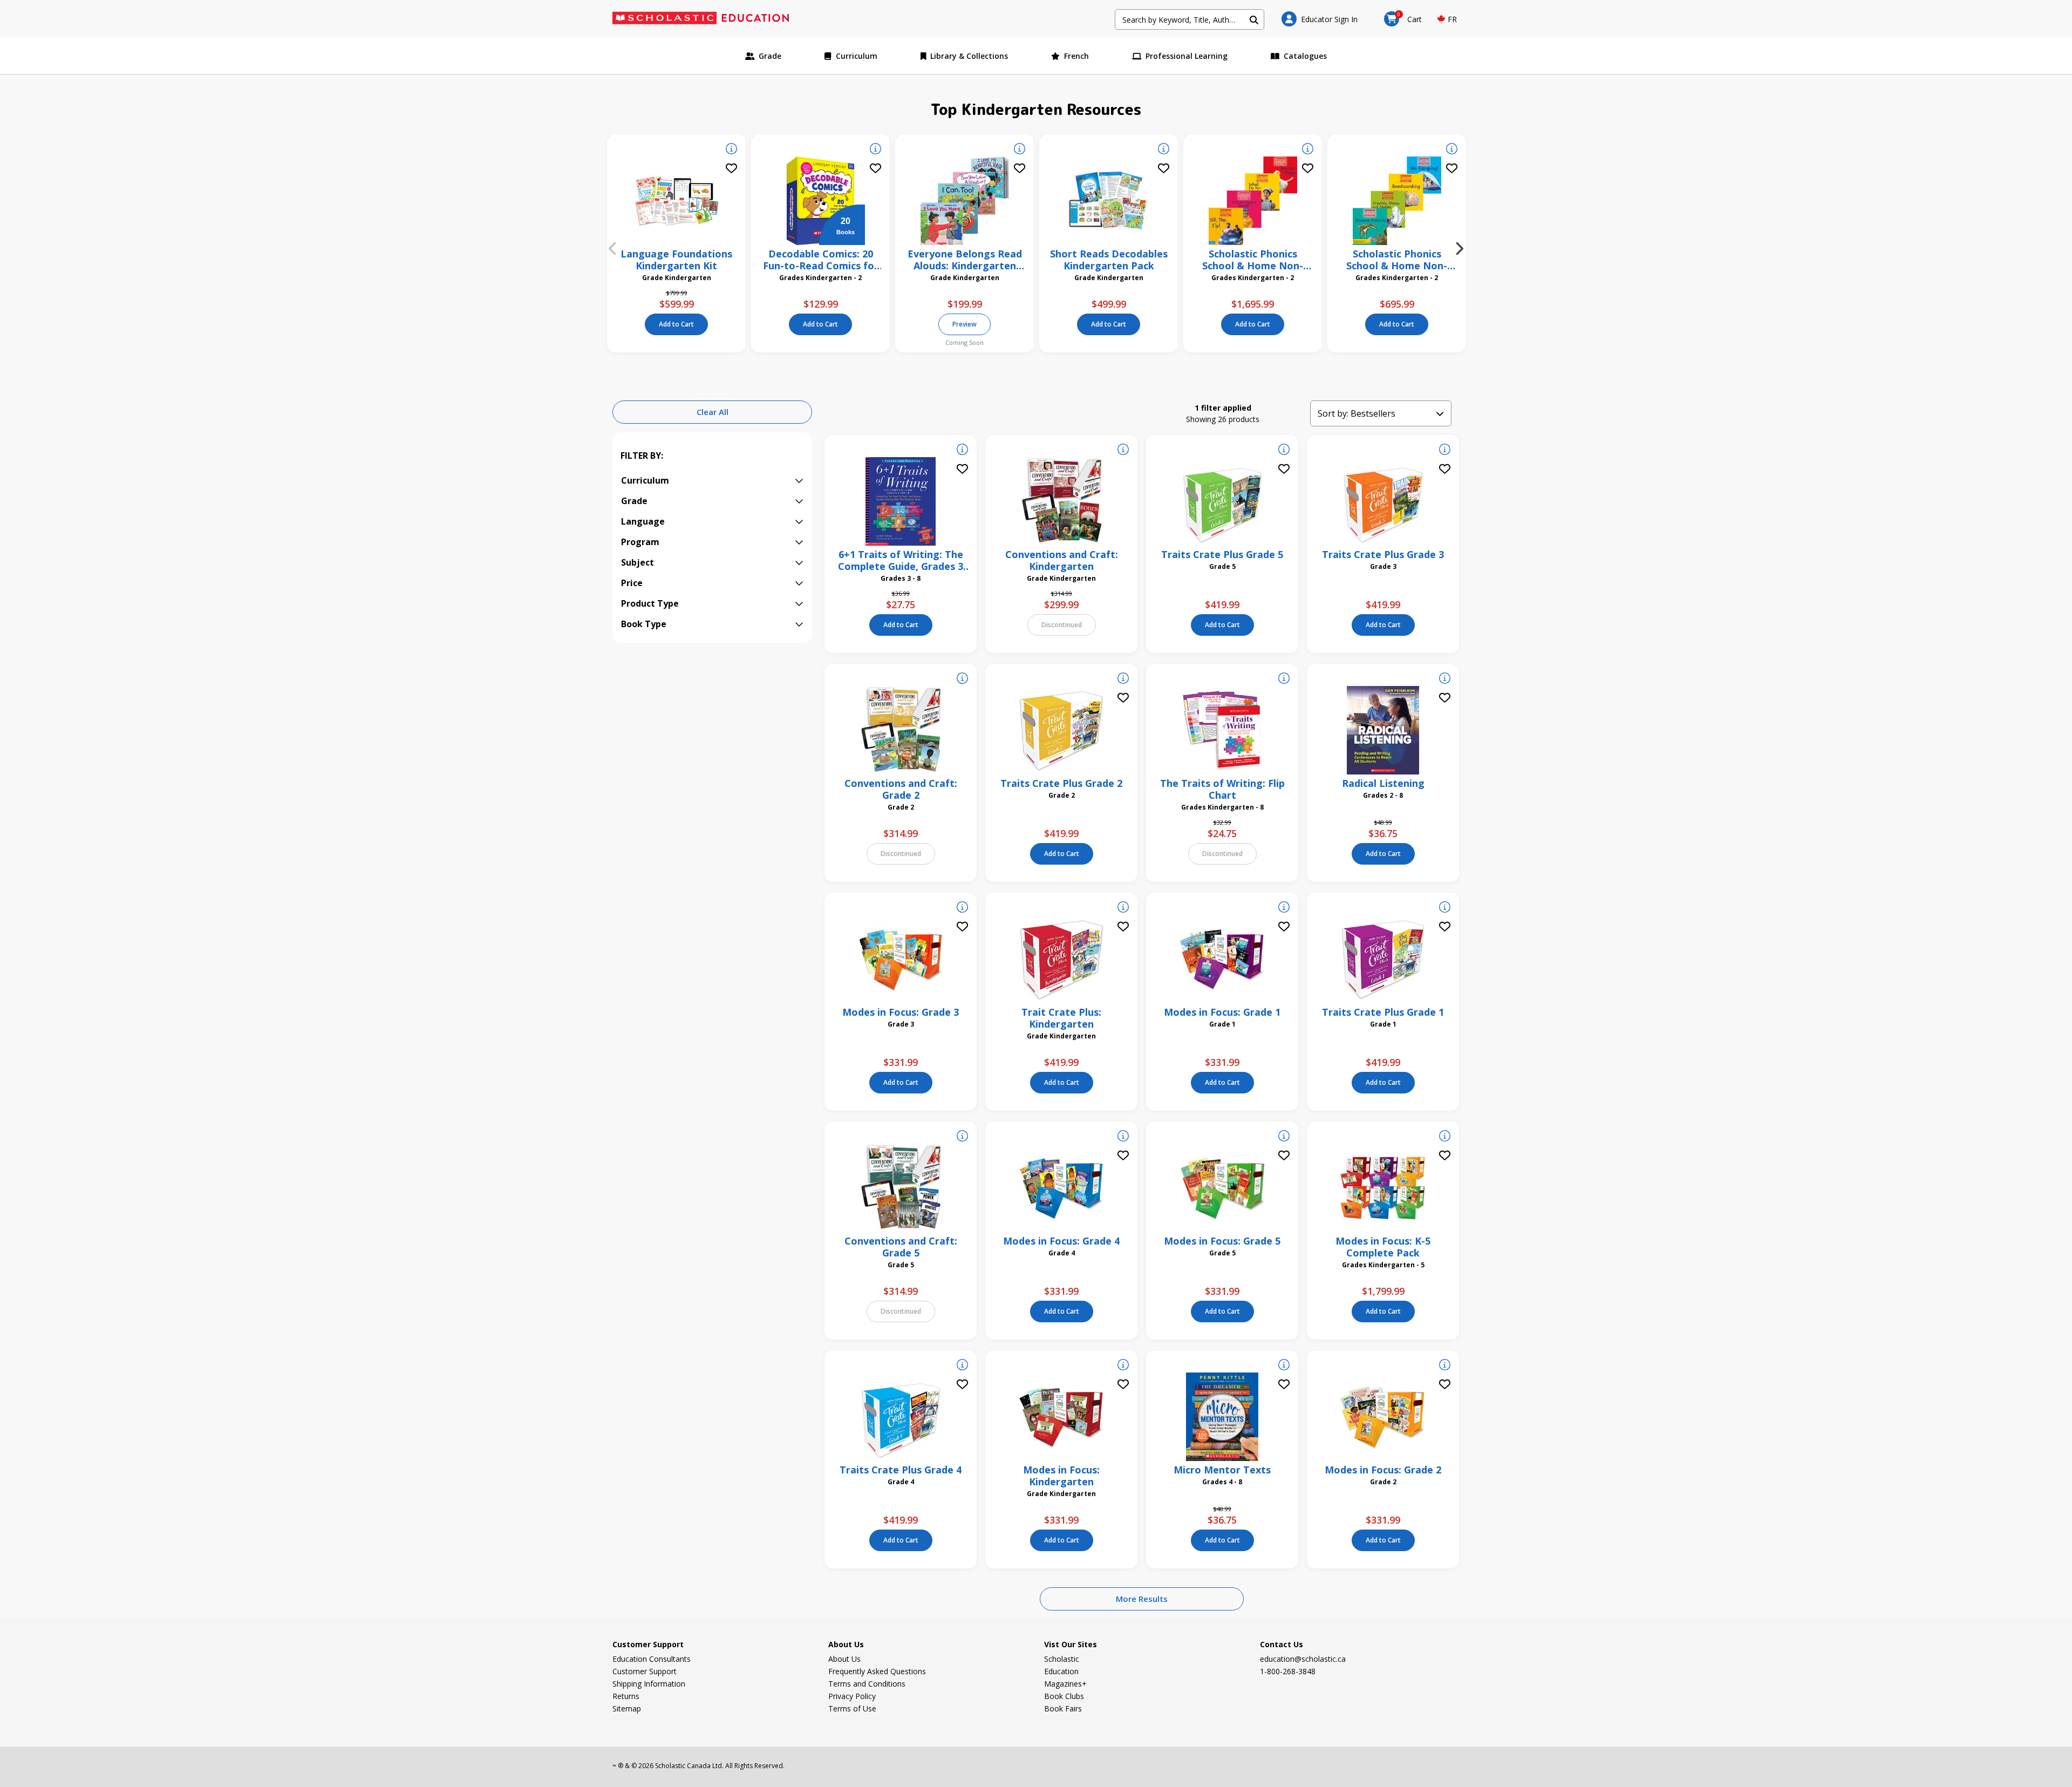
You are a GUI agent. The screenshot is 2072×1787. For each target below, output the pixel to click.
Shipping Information (649, 1684)
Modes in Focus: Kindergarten (1061, 1476)
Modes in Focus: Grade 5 (1222, 1241)
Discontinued (1062, 625)
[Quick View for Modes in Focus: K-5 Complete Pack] (1445, 1137)
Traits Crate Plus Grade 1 (1383, 1012)
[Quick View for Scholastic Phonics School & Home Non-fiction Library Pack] (1452, 150)
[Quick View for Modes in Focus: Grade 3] (962, 908)
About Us (844, 1659)
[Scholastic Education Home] (708, 19)
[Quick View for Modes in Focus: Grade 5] (1284, 1137)
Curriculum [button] (857, 56)
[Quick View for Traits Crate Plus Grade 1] (1445, 908)
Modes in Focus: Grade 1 (1222, 1012)
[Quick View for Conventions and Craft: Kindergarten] (1123, 451)
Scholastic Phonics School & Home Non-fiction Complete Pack (1253, 260)
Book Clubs (1064, 1696)
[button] (1320, 19)
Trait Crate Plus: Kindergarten (1061, 1018)
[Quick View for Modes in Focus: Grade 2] (1445, 1366)
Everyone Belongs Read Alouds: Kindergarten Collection (965, 260)
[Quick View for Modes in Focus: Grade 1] (1284, 908)
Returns (626, 1696)
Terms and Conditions (867, 1684)
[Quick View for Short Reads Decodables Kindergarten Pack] (1164, 150)
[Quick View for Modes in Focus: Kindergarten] (1123, 1366)
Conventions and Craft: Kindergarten (1062, 560)
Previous (612, 249)
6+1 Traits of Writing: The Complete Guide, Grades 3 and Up (901, 560)
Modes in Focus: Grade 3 (901, 1012)
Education (1061, 1671)
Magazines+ (1065, 1684)
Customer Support (645, 1671)
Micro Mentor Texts (1222, 1470)
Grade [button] (770, 56)
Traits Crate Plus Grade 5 (1222, 554)
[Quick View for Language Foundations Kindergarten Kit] (731, 150)
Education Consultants (652, 1659)
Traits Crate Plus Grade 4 (901, 1470)
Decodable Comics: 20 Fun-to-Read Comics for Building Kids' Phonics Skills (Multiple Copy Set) (821, 260)
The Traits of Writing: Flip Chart (1222, 789)
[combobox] (1190, 19)
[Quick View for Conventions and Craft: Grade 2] (962, 680)
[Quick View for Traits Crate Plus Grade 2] (1123, 680)
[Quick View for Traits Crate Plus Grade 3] (1445, 451)
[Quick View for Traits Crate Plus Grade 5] (1284, 451)
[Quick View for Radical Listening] (1445, 680)
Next (1460, 249)
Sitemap (627, 1708)
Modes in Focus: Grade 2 (1383, 1470)
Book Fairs (1063, 1708)
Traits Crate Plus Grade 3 (1383, 554)
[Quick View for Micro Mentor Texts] (1284, 1366)
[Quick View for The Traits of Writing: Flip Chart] (1284, 680)
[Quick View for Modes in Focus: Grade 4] (1123, 1137)
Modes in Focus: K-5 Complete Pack (1383, 1247)
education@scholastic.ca (1303, 1659)
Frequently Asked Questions (877, 1671)
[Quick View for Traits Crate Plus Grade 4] (962, 1366)
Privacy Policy (852, 1696)
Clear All (713, 412)
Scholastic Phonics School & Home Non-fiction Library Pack (1397, 260)
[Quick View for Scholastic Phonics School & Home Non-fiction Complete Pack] (1308, 150)
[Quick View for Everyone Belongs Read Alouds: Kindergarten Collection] (1020, 150)
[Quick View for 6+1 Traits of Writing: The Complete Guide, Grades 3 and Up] (962, 451)
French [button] (1076, 56)
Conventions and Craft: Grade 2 (901, 789)
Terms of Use (852, 1708)
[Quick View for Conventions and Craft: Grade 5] (962, 1137)
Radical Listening (1383, 783)
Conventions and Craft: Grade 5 (901, 1247)
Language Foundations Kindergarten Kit (676, 260)
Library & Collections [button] (969, 56)
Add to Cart (676, 324)
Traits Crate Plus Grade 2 (1061, 783)
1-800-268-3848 (1288, 1671)
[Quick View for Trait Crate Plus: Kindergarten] (1123, 908)
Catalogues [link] (1305, 56)
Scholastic (1062, 1659)
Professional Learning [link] (1187, 56)
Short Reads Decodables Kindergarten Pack (1109, 260)
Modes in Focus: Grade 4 (1061, 1241)
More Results (1142, 1599)
